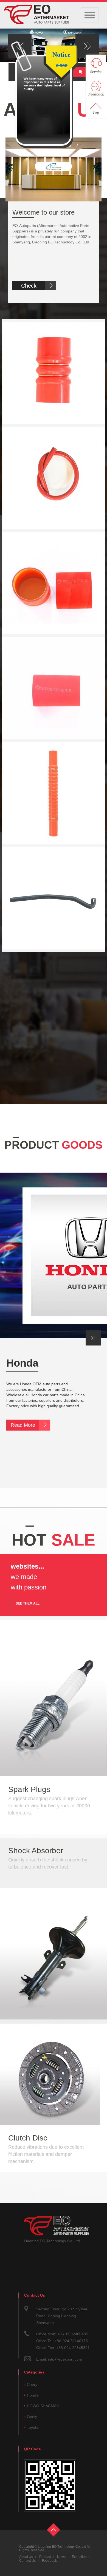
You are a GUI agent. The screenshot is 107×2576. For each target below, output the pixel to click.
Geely (32, 2417)
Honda (22, 1363)
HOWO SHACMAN (43, 2406)
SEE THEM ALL (28, 1603)
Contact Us (27, 2561)
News (61, 2557)
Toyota (33, 2427)
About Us (26, 2557)
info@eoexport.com (65, 2359)
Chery (32, 2384)
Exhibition (79, 2557)
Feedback (49, 2561)
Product (45, 2557)
